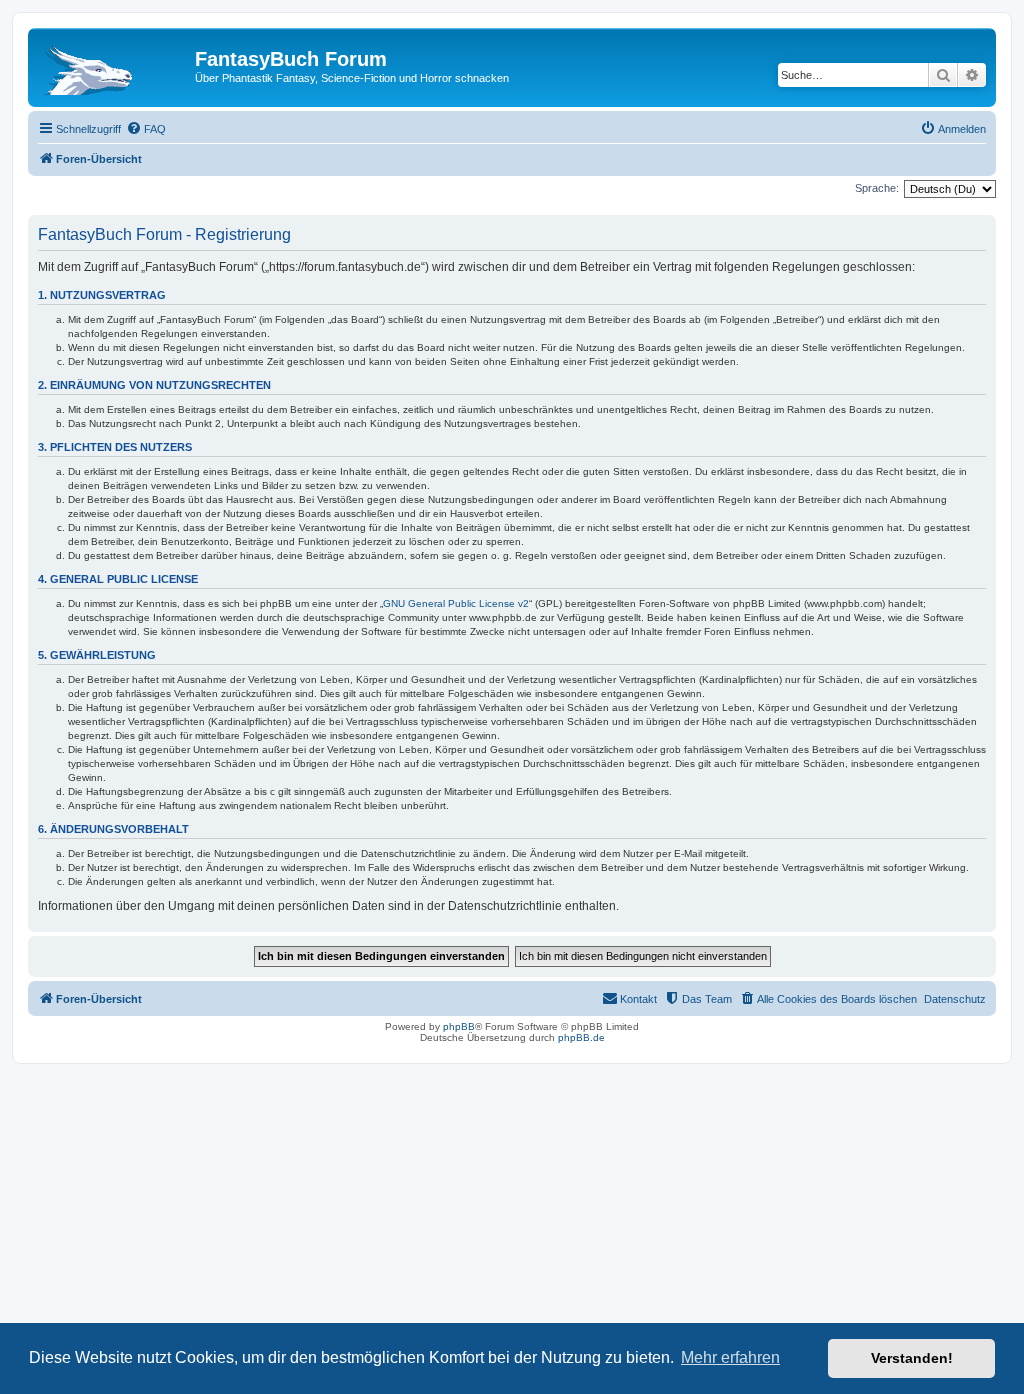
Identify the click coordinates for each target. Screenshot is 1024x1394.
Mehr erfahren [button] (730, 1357)
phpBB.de (581, 1037)
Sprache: (877, 188)
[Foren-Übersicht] (114, 65)
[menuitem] (146, 129)
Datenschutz (955, 999)
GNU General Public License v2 (456, 603)
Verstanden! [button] (912, 1358)
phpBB (459, 1026)
